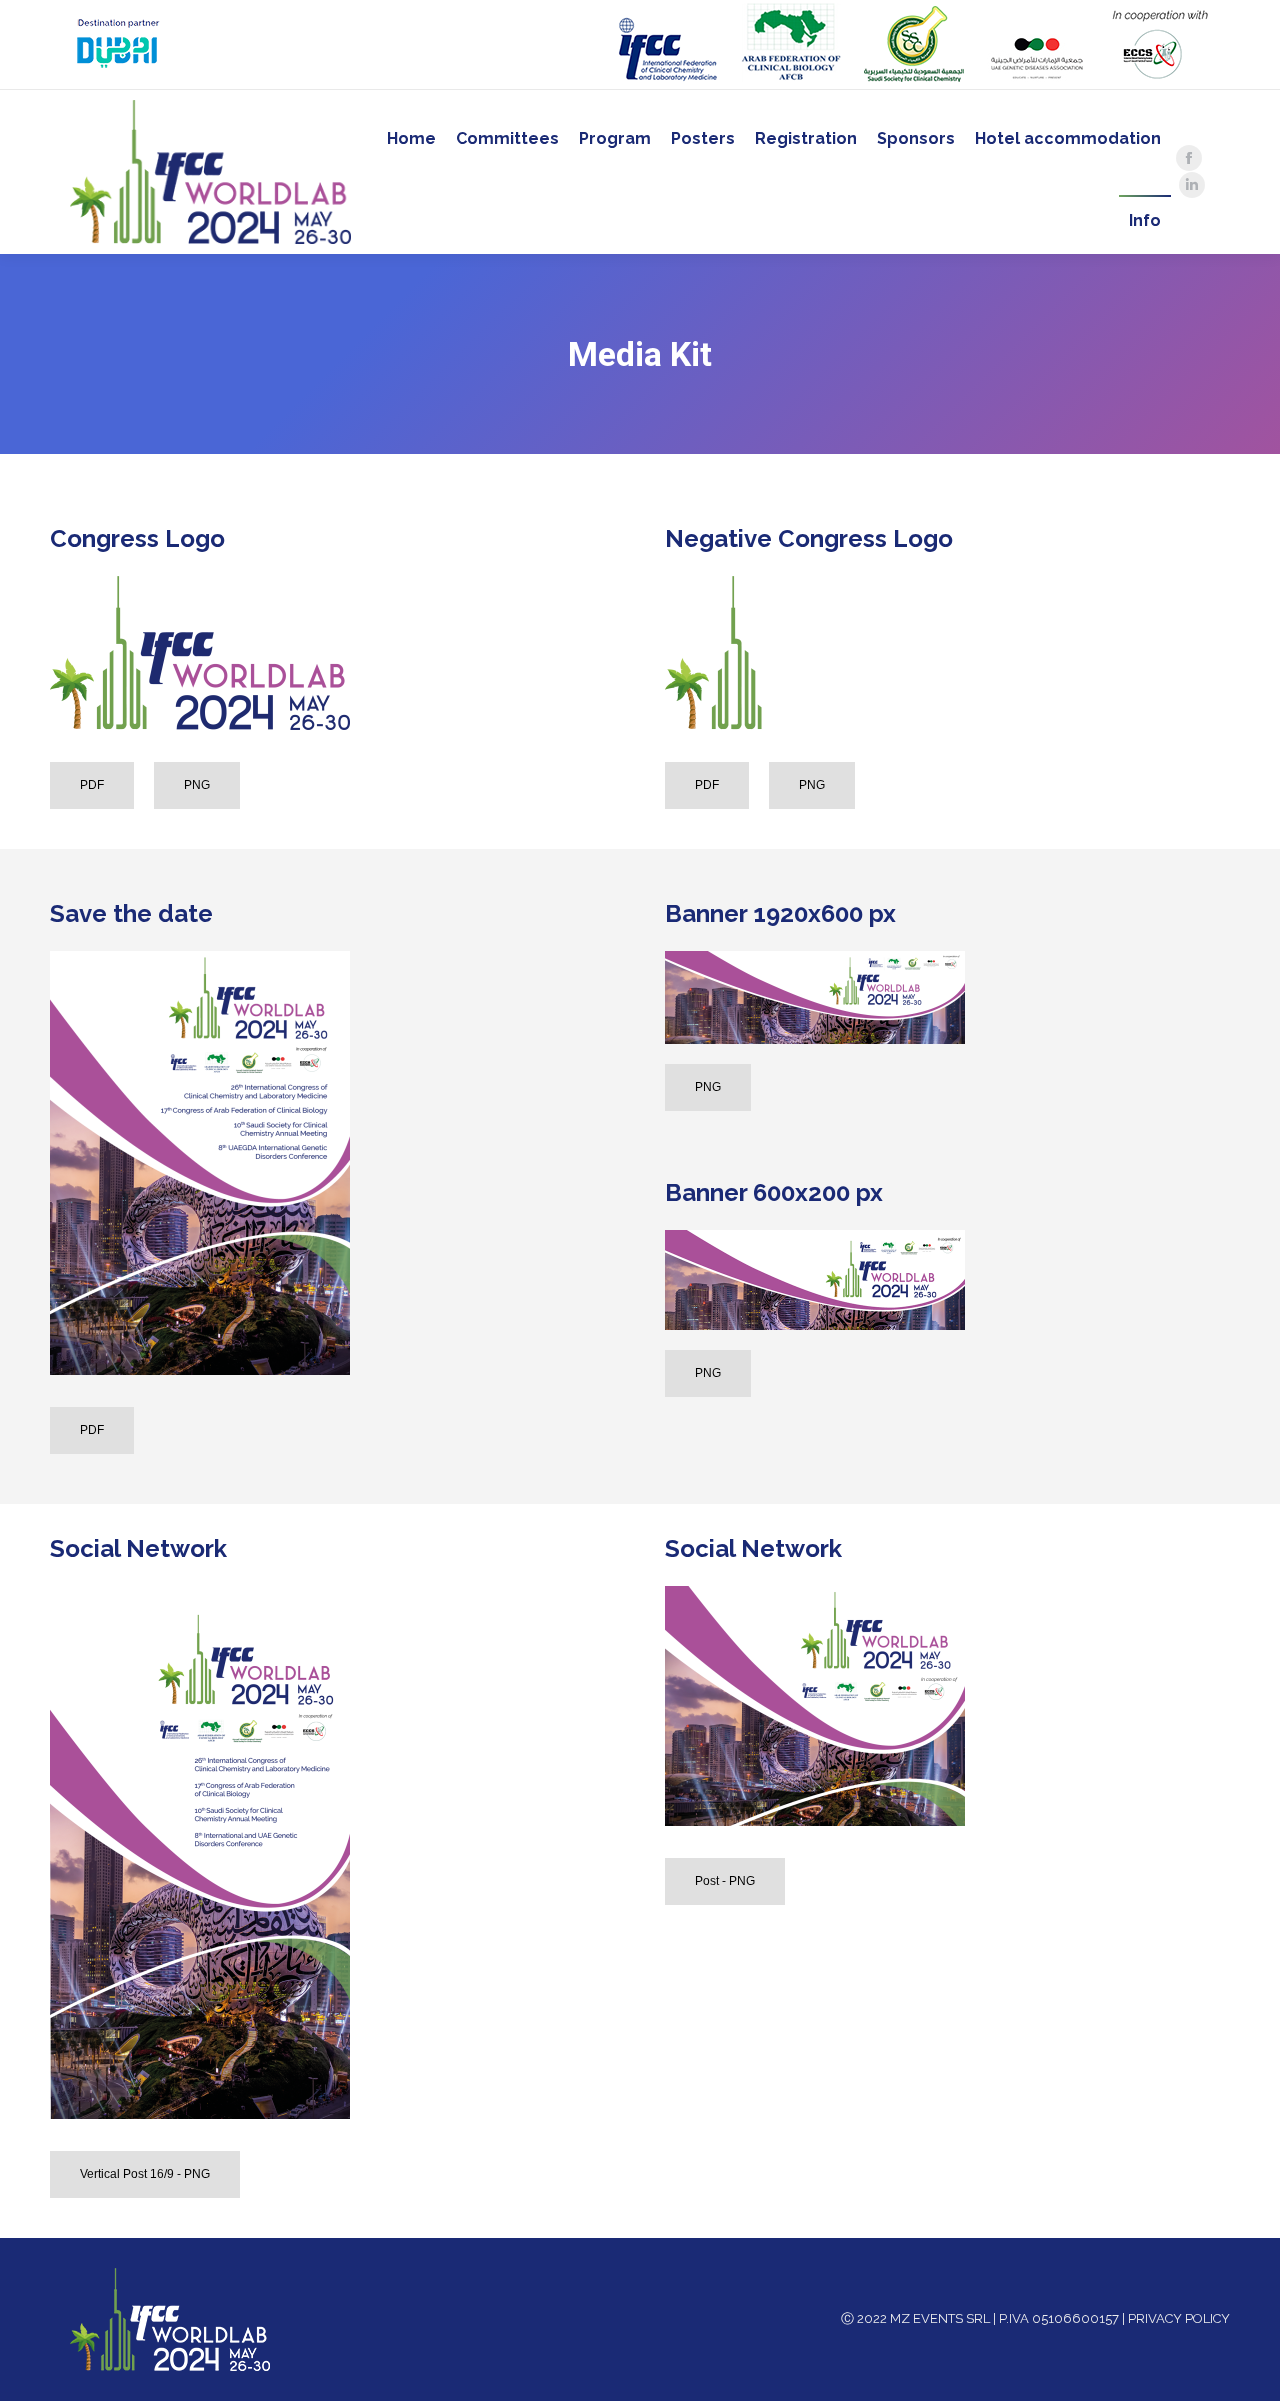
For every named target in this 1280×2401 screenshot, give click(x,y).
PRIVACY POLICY (1179, 2318)
